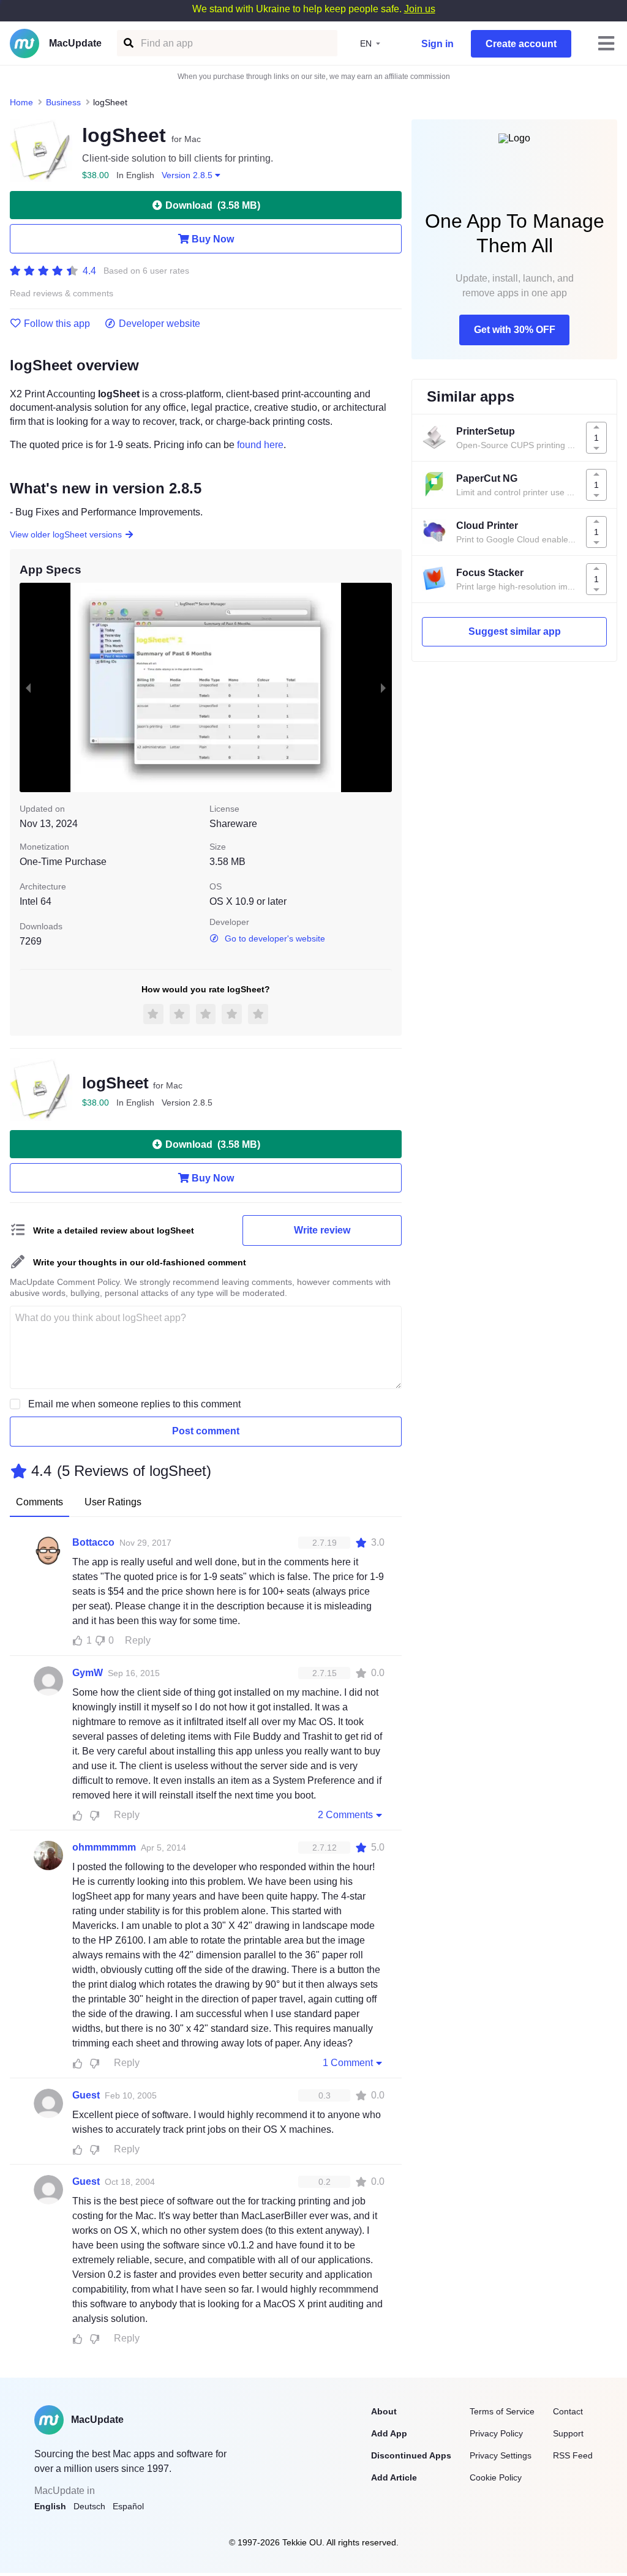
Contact (568, 2411)
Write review (322, 1230)
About (384, 2411)
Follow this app (57, 324)
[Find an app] (128, 43)
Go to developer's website (275, 938)
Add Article (394, 2477)
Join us (420, 9)
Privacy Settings (501, 2455)
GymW (88, 1673)
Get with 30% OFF (515, 330)
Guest (86, 2095)
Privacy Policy (496, 2433)
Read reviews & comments (62, 294)
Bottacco (93, 1542)
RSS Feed (573, 2455)
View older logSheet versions (66, 534)
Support (568, 2433)
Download (213, 205)
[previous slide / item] (28, 687)
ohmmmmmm (104, 1847)
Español (128, 2506)
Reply (138, 1640)
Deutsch (89, 2506)
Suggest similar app (515, 631)
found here (260, 445)
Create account (521, 44)
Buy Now (213, 239)
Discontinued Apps (411, 2455)
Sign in (437, 44)
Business (63, 102)
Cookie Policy (496, 2477)
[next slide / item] (383, 687)
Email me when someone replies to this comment (134, 1404)
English (50, 2506)
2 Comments (345, 1815)
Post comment (206, 1431)
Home (21, 102)
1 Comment (348, 2063)
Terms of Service (502, 2411)
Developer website (160, 324)
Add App (389, 2433)
